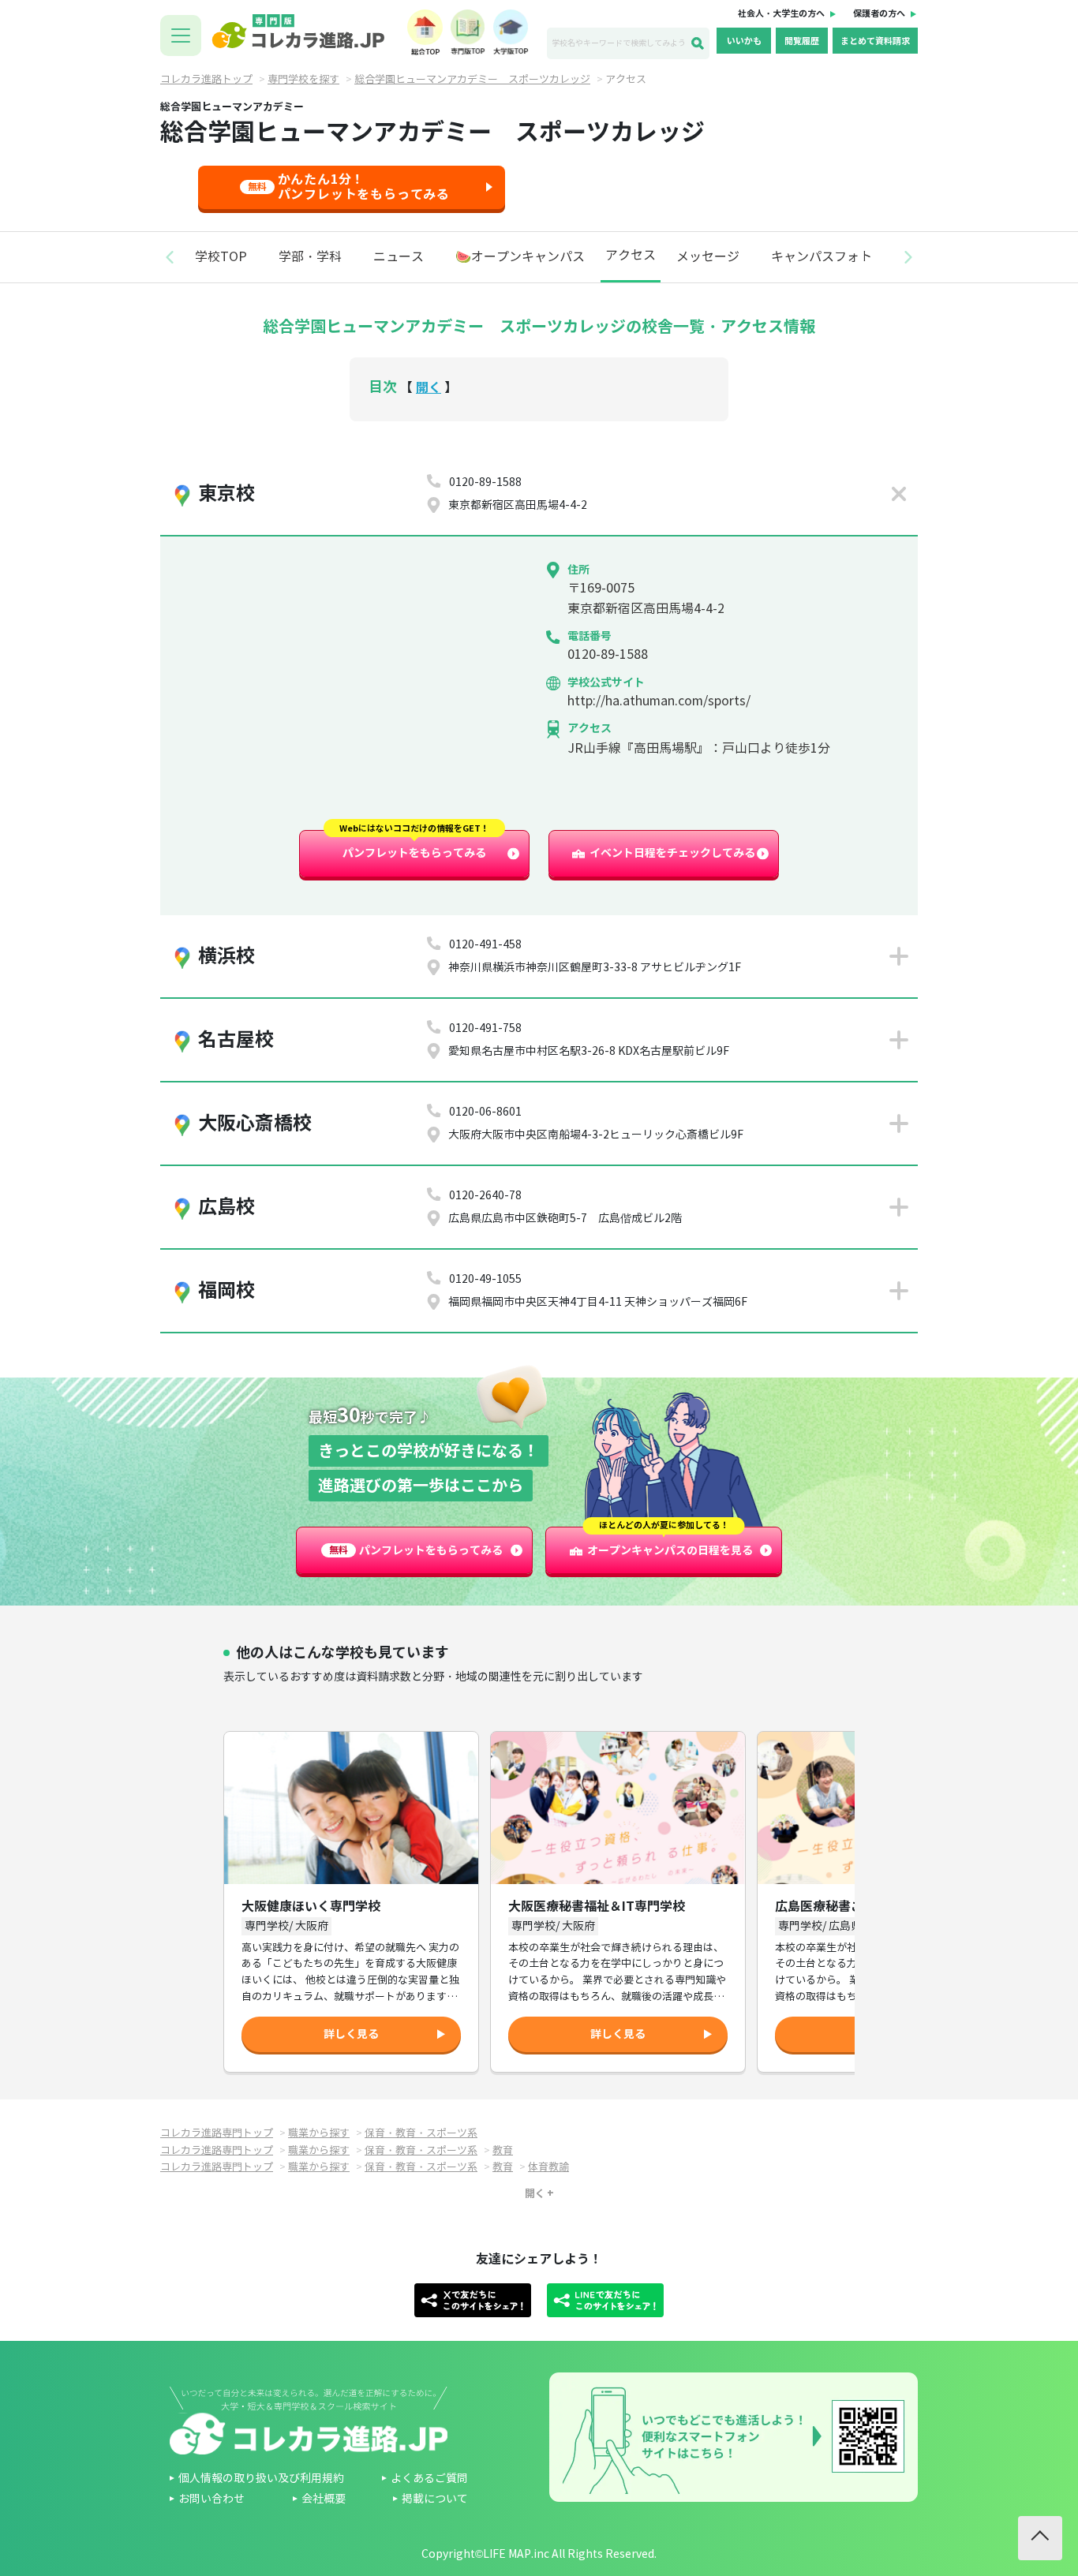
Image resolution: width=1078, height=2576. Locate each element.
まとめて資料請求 (875, 41)
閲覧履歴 (802, 41)
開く (429, 388)
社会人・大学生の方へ (781, 13)
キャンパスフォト (822, 257)
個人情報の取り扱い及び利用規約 (261, 2479)
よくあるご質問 (429, 2479)
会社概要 (324, 2499)
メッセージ (708, 257)
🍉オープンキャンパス (520, 257)
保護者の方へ (879, 13)
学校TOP (221, 257)
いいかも (744, 41)
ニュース (399, 257)
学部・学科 (310, 257)
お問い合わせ (211, 2499)
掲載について (435, 2499)
